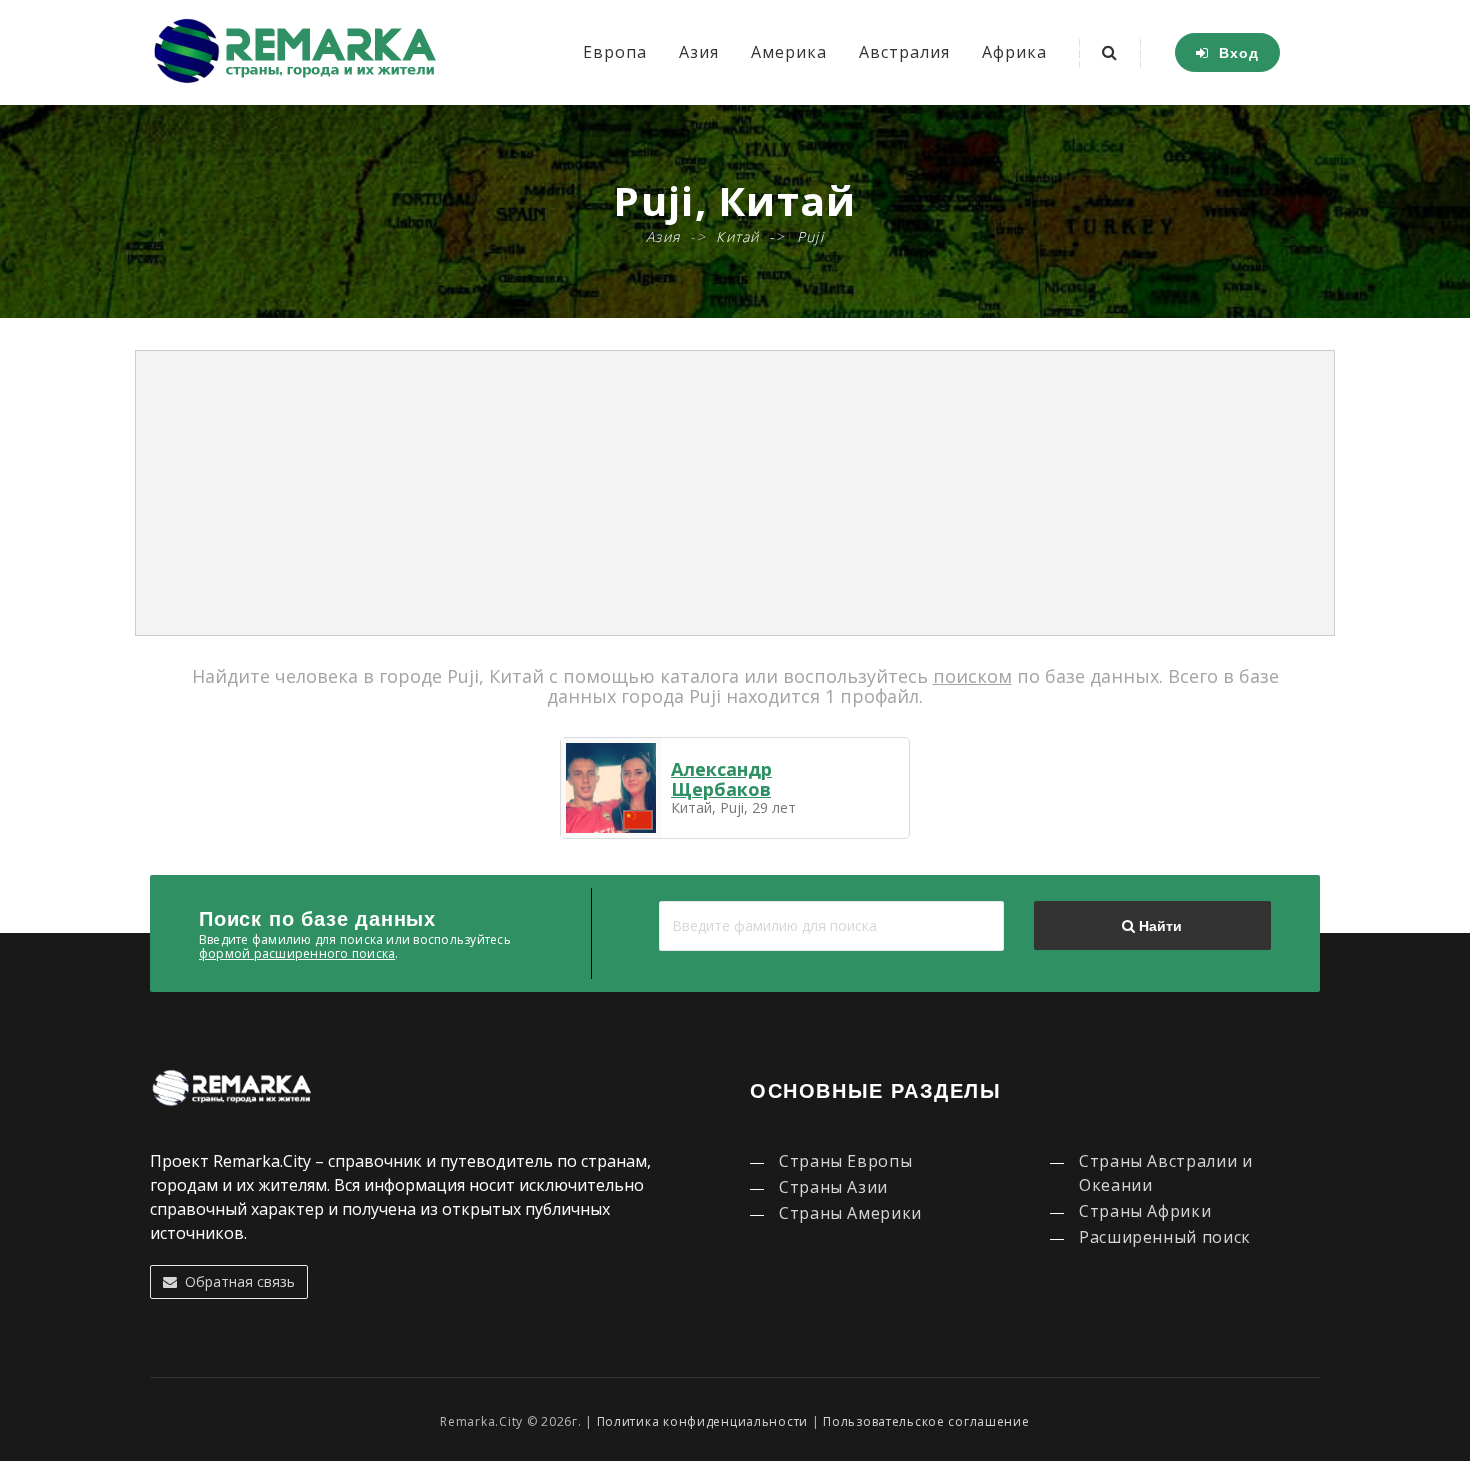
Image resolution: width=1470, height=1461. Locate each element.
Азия (699, 52)
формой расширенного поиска (297, 953)
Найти (1158, 926)
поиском (972, 676)
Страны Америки (850, 1213)
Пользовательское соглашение (926, 1421)
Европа (615, 52)
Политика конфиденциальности (702, 1421)
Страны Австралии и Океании (1166, 1173)
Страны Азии (833, 1187)
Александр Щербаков (721, 779)
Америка (789, 52)
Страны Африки (1145, 1211)
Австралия (904, 52)
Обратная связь (236, 1281)
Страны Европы (845, 1161)
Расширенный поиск (1165, 1237)
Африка (1014, 52)
